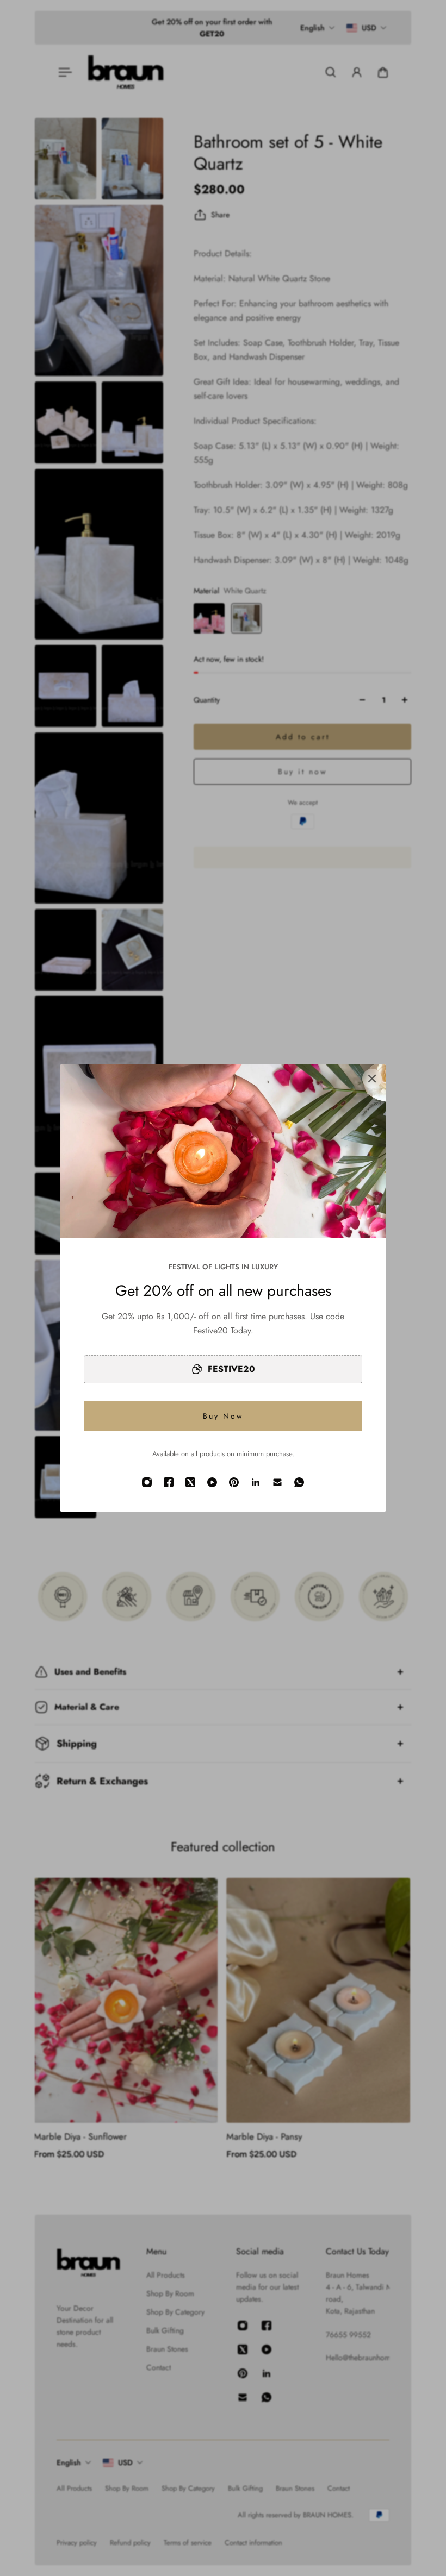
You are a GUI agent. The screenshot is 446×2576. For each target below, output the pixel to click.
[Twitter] (190, 1482)
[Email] (277, 1482)
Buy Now (223, 1416)
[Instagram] (147, 1482)
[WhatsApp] (299, 1482)
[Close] (372, 1079)
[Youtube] (212, 1482)
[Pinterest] (234, 1482)
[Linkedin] (256, 1482)
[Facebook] (169, 1482)
